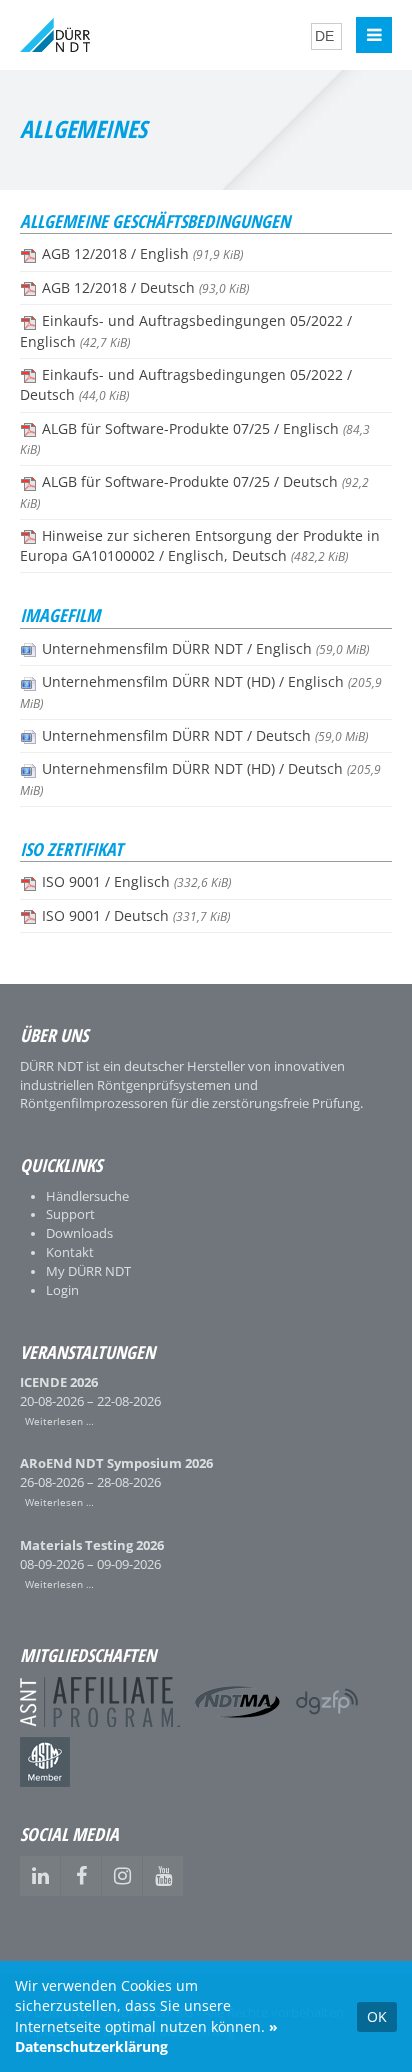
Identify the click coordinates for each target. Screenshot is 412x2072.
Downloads (79, 1233)
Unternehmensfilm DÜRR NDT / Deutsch (205, 736)
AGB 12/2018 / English (142, 254)
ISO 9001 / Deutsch (136, 916)
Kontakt (70, 1252)
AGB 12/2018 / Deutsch (145, 288)
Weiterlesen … (57, 1420)
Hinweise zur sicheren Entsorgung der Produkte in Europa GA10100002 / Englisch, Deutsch (200, 546)
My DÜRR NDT (88, 1271)
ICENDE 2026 (59, 1382)
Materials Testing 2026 (92, 1545)
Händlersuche (87, 1196)
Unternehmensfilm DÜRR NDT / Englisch (205, 649)
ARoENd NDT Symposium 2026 (116, 1463)
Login (62, 1290)
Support (70, 1214)
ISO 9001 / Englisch (136, 882)
